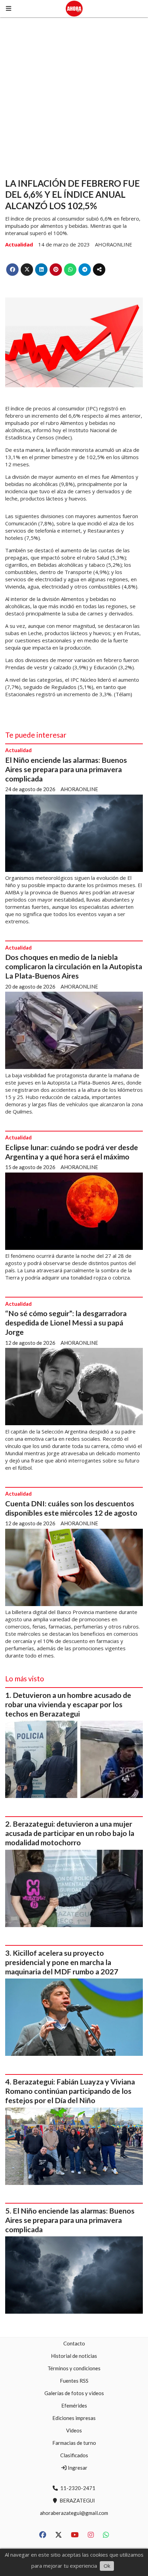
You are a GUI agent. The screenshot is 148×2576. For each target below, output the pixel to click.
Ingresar (77, 2468)
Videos (74, 2430)
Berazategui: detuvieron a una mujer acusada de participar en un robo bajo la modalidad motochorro (70, 1833)
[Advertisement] (74, 95)
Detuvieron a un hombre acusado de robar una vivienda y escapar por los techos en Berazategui (68, 1704)
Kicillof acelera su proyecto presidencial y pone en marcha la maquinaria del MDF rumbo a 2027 (62, 1962)
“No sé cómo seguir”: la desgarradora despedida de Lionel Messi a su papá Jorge (66, 1323)
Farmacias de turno (74, 2443)
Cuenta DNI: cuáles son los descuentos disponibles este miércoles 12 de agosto (71, 1508)
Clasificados (74, 2455)
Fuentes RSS (74, 2381)
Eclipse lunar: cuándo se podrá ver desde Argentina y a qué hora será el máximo (72, 1152)
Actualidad (19, 244)
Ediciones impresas (74, 2418)
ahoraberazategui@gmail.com (74, 2513)
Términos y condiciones (74, 2368)
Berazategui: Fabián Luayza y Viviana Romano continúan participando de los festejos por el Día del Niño (70, 2091)
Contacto (74, 2343)
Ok (107, 2566)
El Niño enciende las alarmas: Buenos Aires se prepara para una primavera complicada (66, 769)
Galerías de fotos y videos (74, 2393)
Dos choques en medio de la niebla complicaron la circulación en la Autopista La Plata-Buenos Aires (74, 966)
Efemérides (74, 2405)
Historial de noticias (74, 2356)
